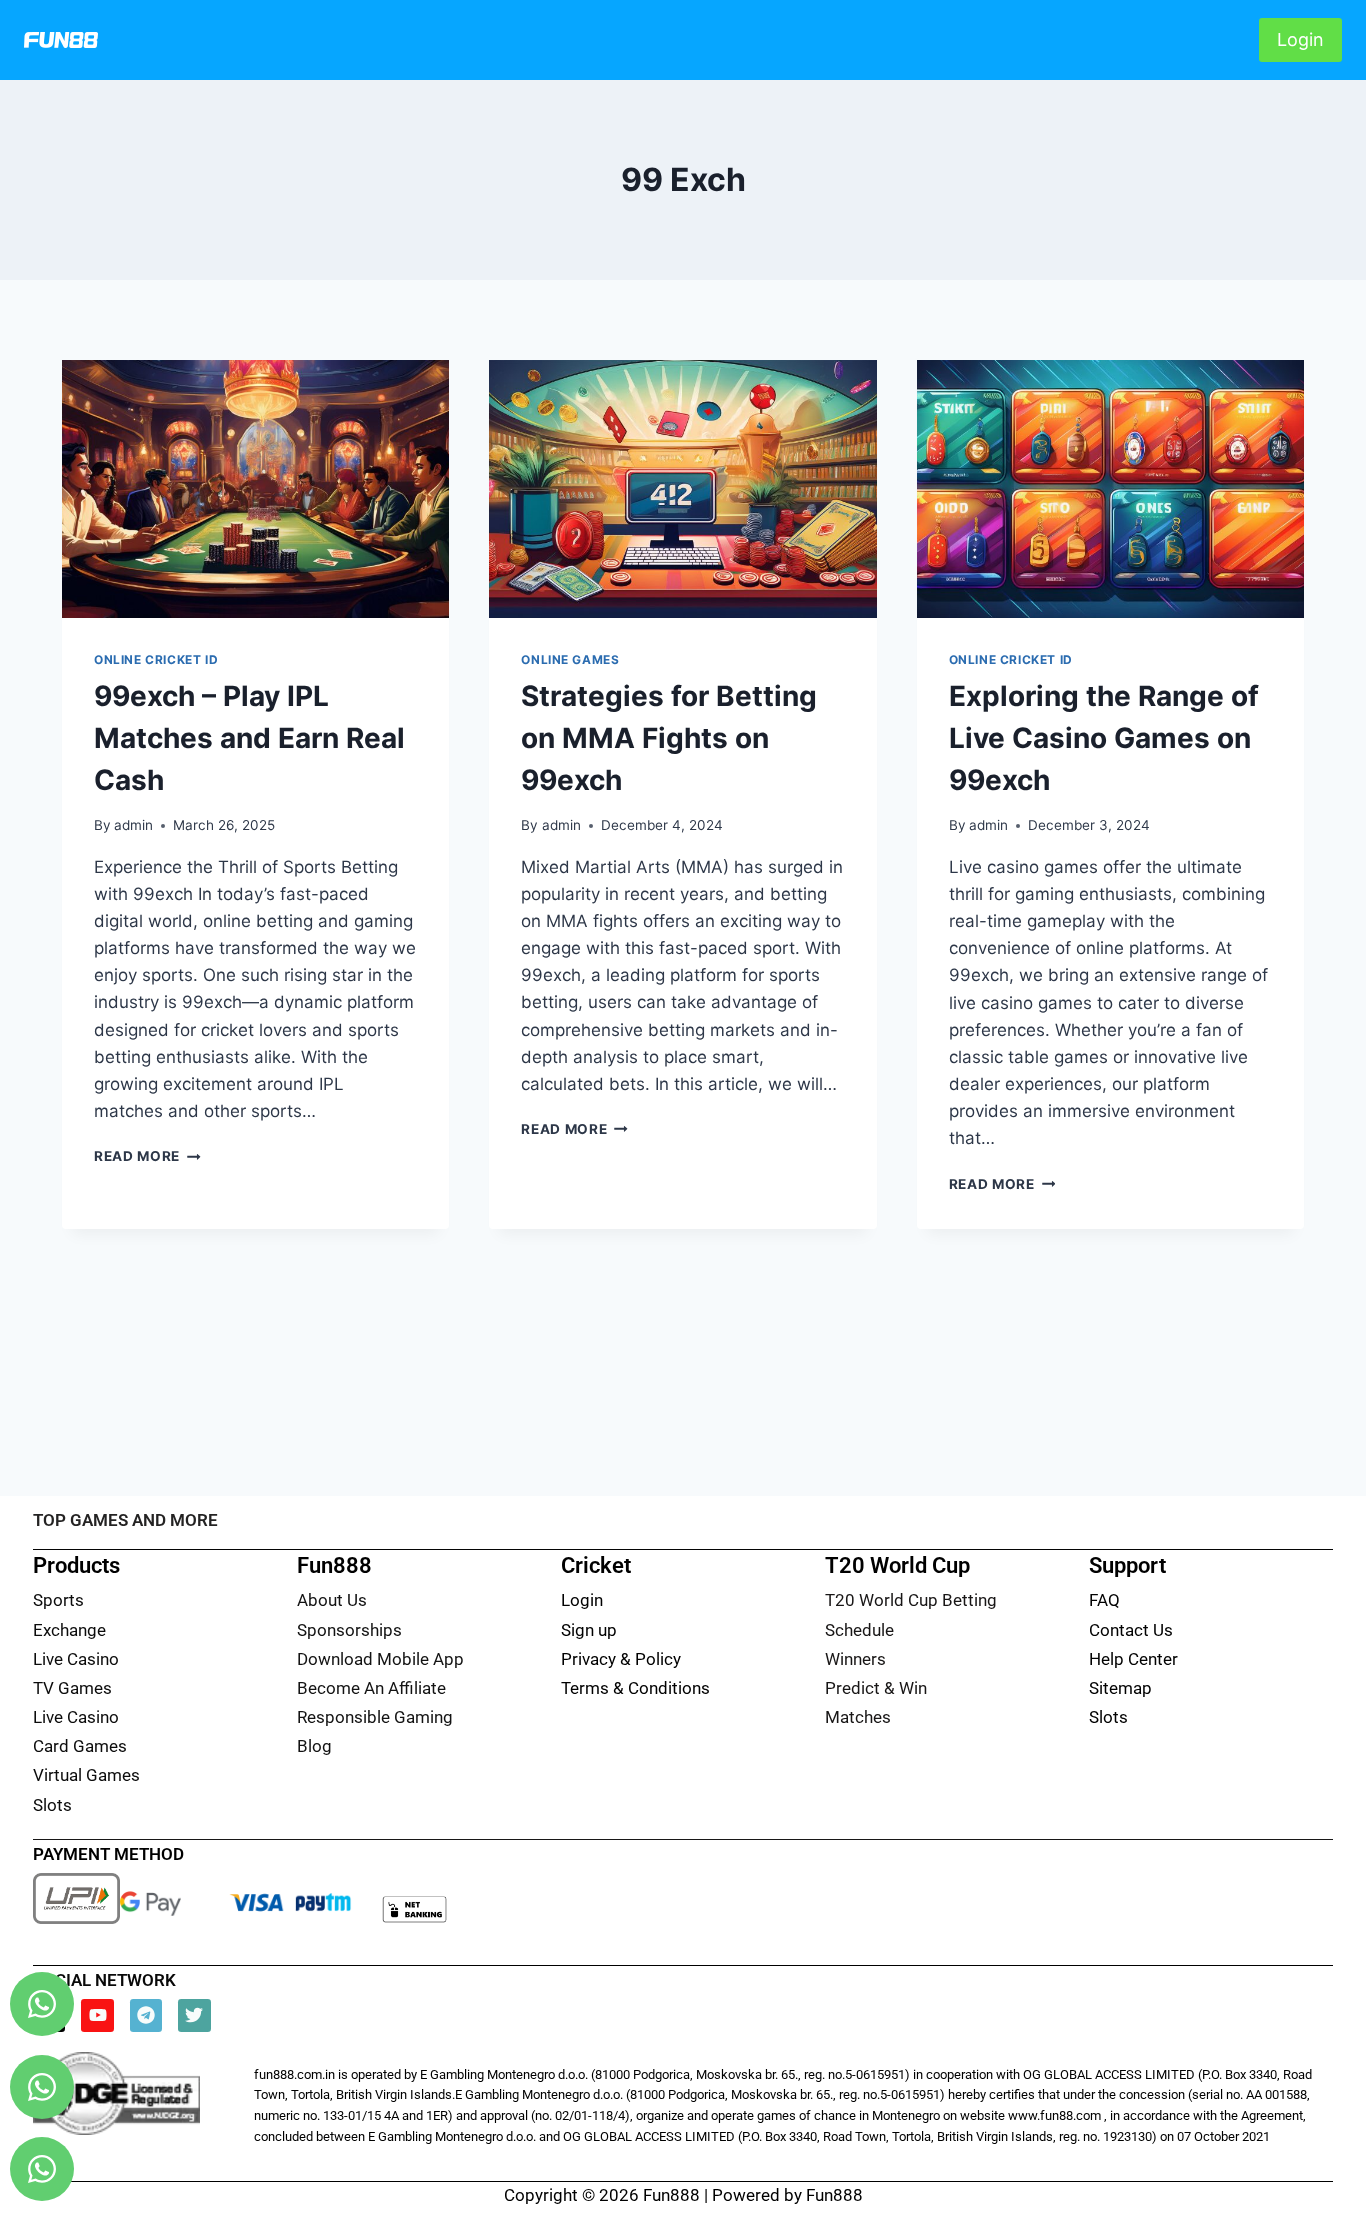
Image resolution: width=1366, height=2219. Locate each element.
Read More (147, 1156)
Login (1300, 39)
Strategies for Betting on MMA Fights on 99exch (669, 738)
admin (133, 825)
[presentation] (255, 489)
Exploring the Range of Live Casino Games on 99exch (1104, 738)
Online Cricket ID (156, 659)
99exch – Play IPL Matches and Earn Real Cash (249, 738)
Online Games (570, 659)
